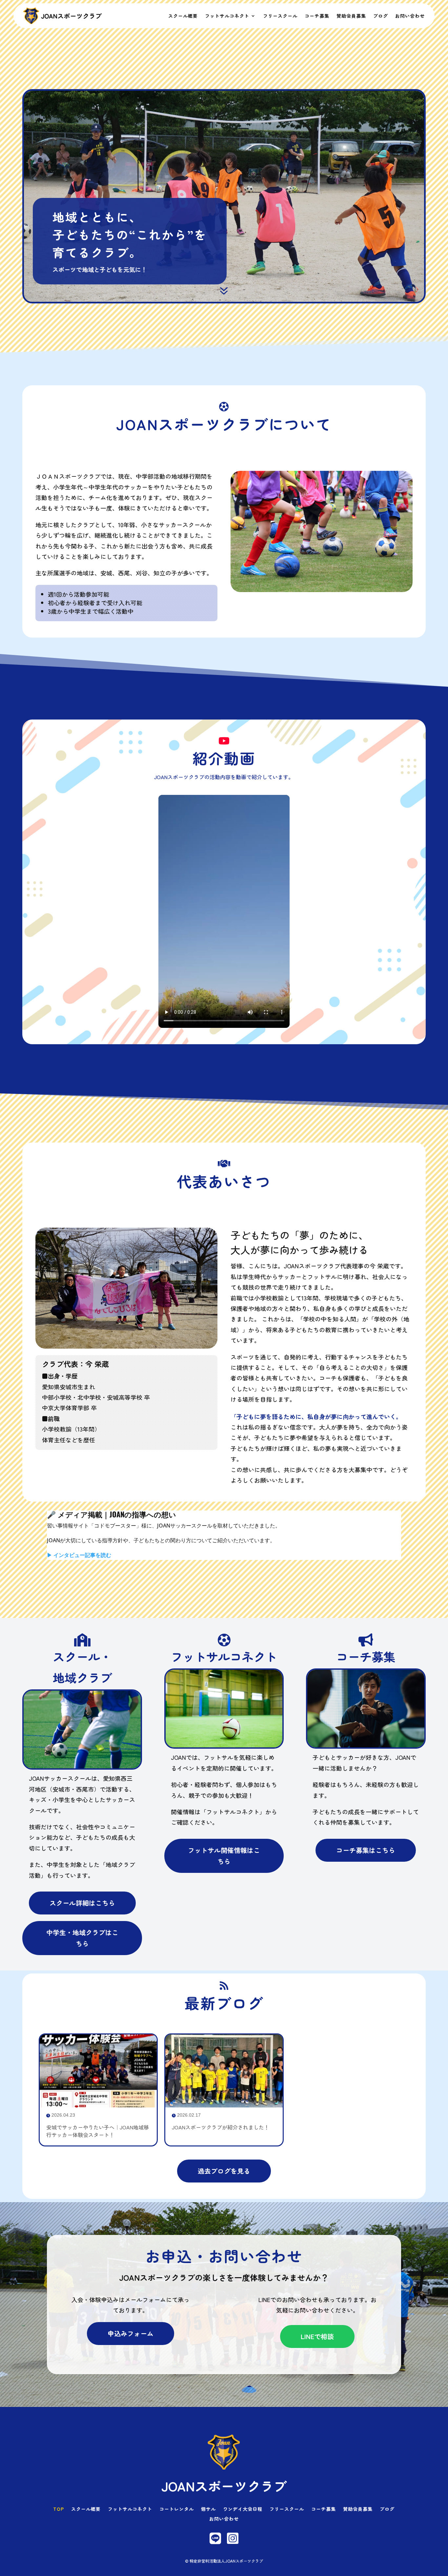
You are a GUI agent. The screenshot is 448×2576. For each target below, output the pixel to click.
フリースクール (280, 16)
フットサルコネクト (227, 16)
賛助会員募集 (351, 16)
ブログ (381, 16)
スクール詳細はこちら (82, 1903)
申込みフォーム (131, 2333)
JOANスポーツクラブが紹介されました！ (221, 2127)
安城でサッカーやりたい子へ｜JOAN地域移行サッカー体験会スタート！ (98, 2131)
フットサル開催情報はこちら (224, 1856)
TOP (59, 2509)
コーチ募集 (317, 16)
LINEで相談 (317, 2336)
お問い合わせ (410, 16)
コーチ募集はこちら (366, 1850)
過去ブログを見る (224, 2171)
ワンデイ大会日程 (243, 2509)
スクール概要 (183, 16)
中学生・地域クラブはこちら (82, 1938)
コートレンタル (177, 2509)
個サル (208, 2509)
